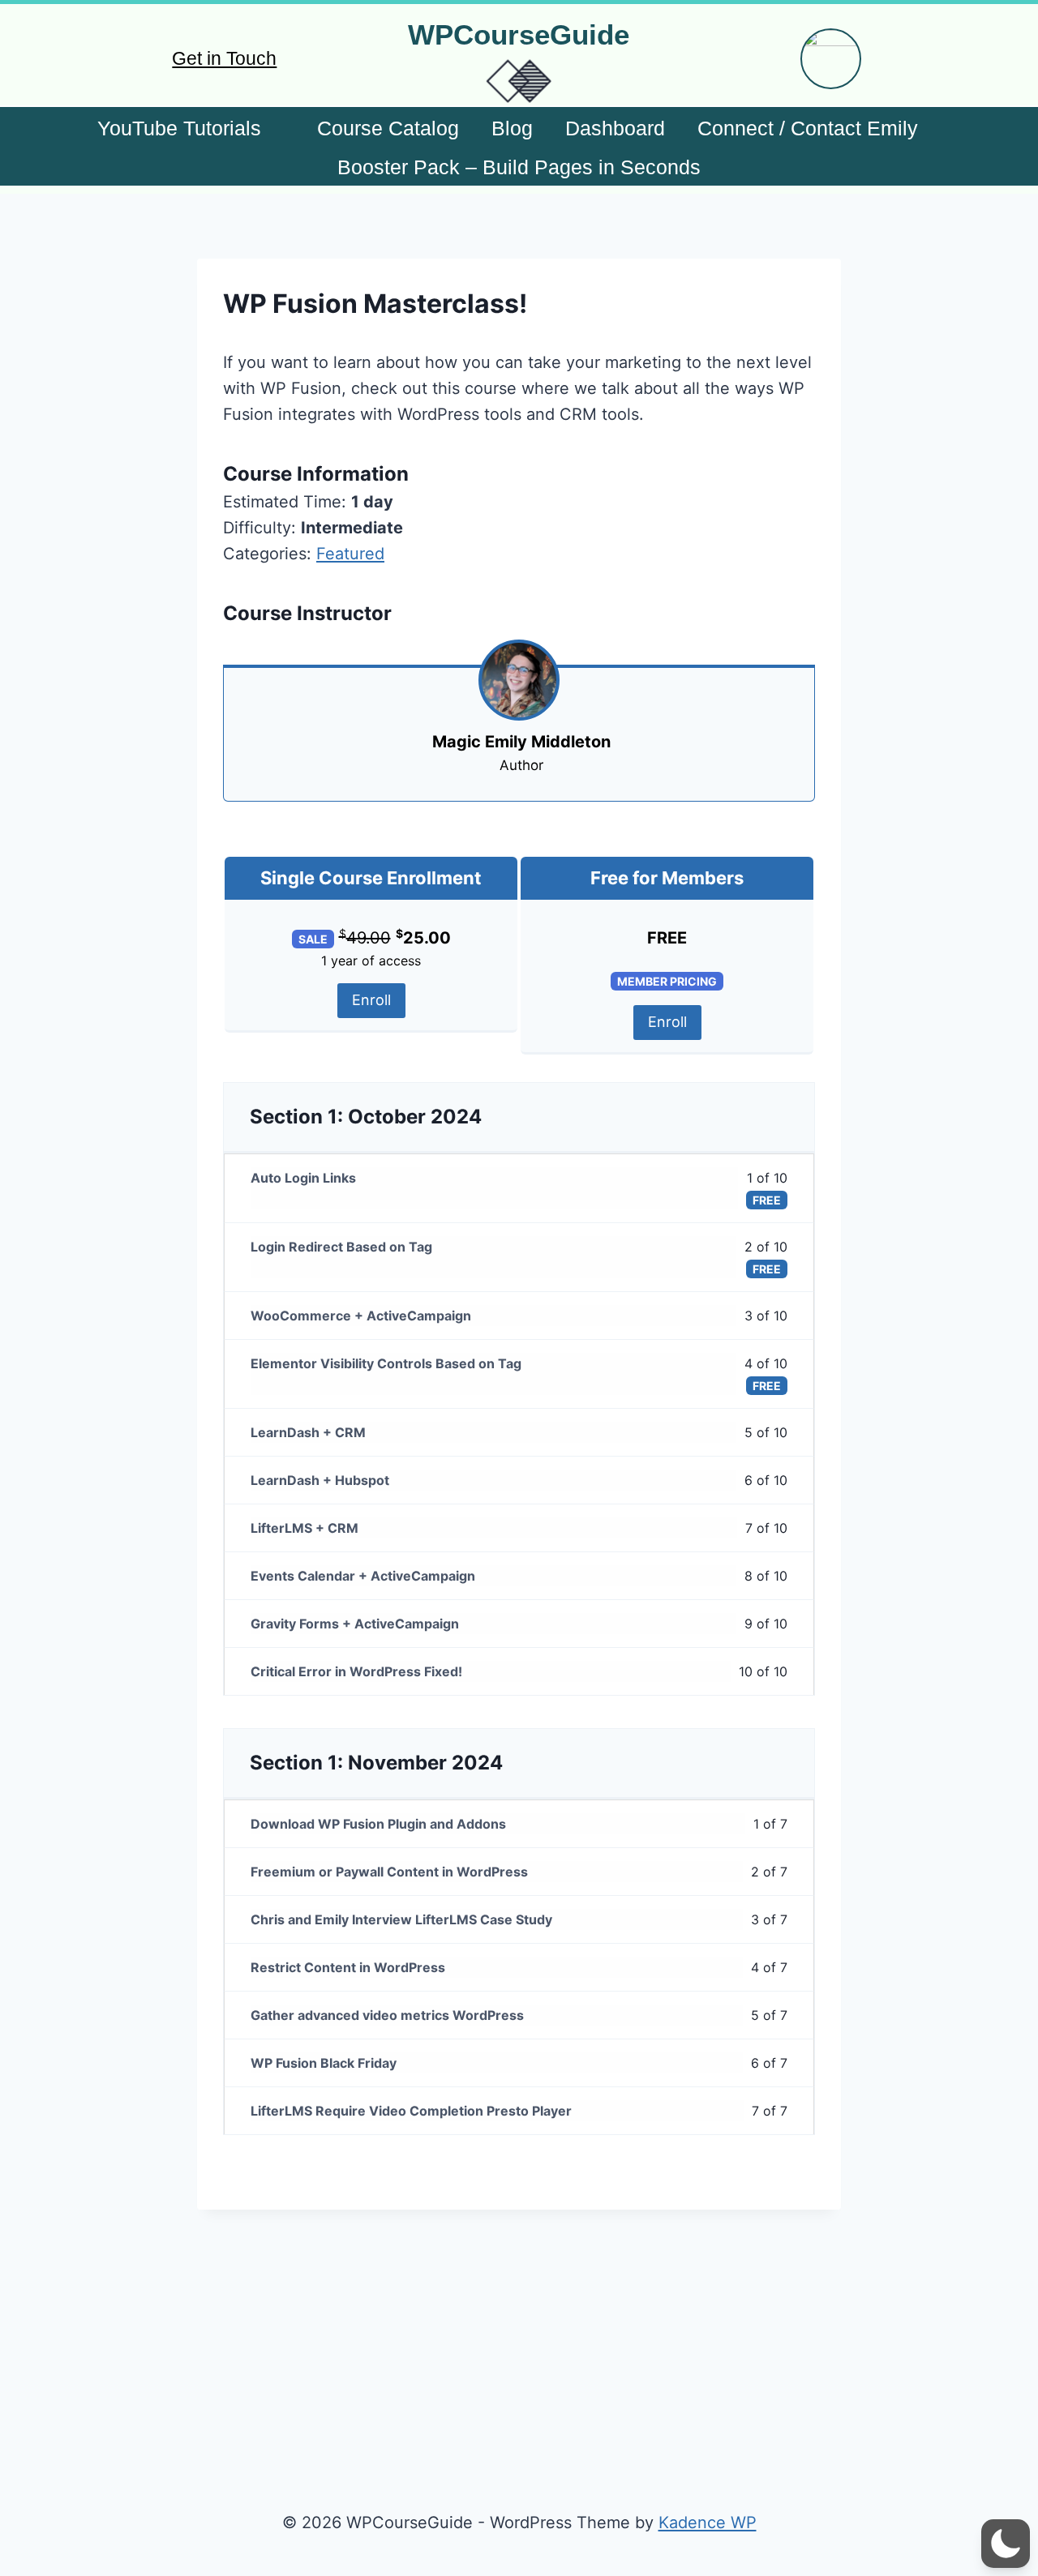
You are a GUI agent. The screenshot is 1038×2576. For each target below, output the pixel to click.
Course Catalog (388, 128)
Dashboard (615, 128)
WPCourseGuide (519, 34)
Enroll (371, 1000)
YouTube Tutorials (179, 128)
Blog (512, 128)
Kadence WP (708, 2523)
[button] (1006, 2544)
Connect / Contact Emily (808, 128)
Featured (350, 554)
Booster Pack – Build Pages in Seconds (519, 167)
